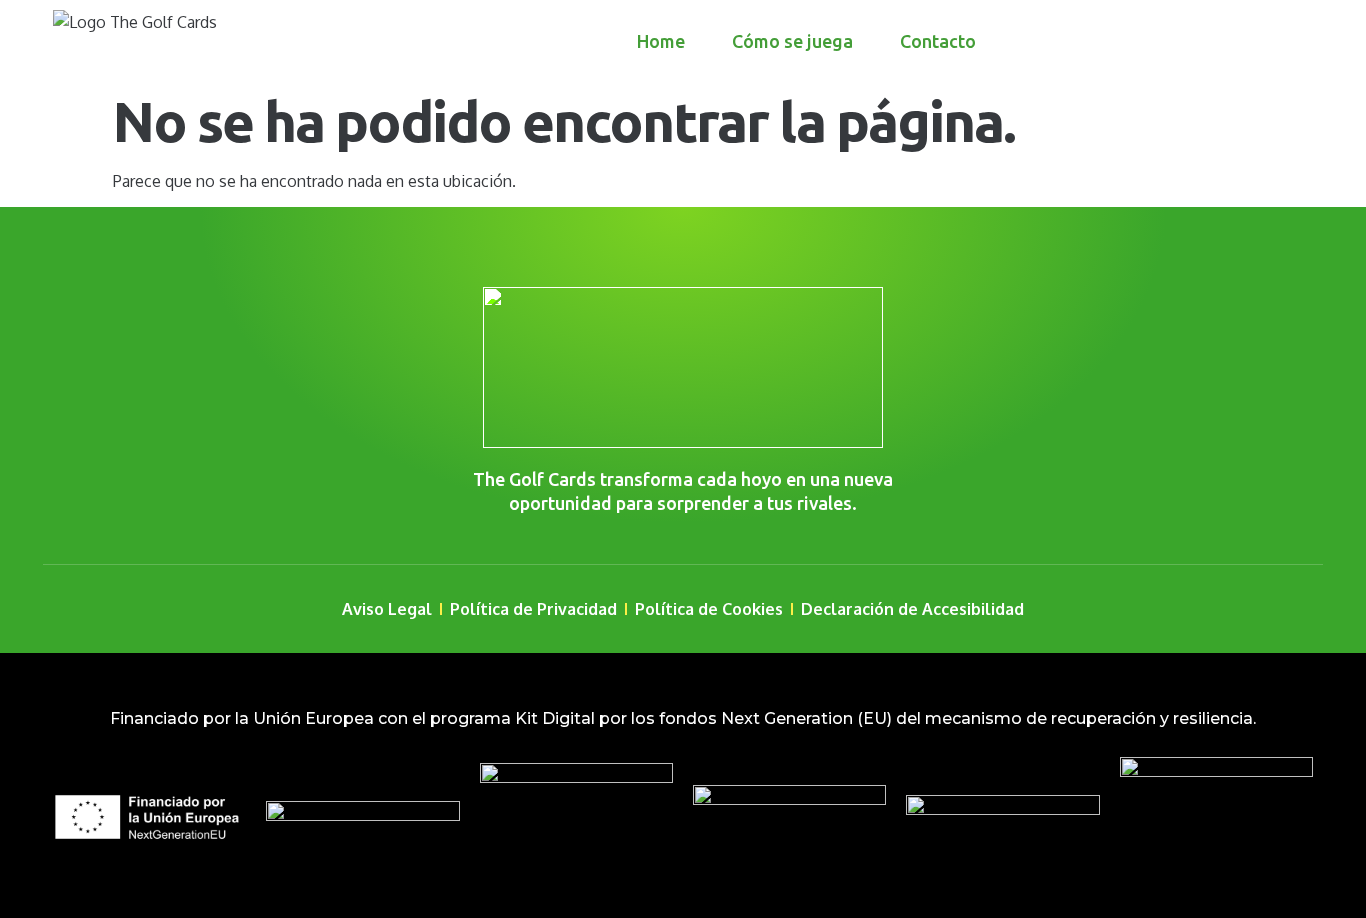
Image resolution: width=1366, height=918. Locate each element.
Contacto (938, 41)
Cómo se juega (792, 41)
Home (661, 41)
